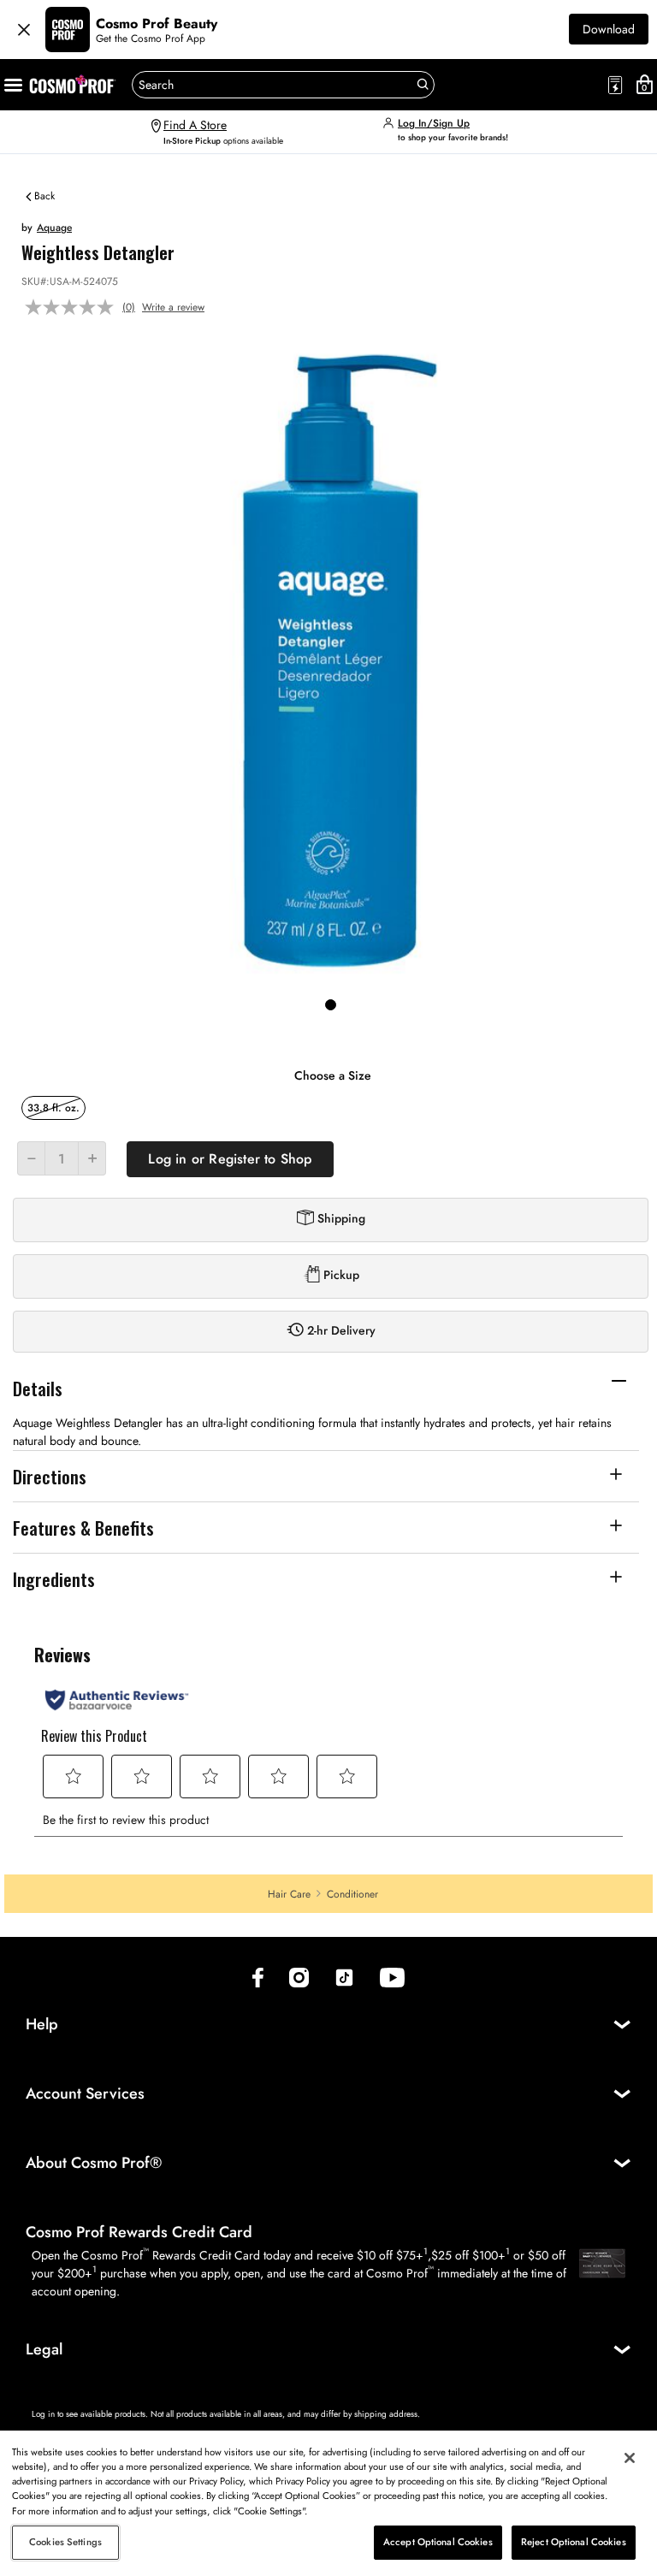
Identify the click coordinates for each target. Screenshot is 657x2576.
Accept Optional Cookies (438, 2542)
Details (38, 1388)
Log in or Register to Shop (230, 1159)
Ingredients (54, 1579)
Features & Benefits (83, 1528)
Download (609, 29)
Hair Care (289, 1894)
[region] (328, 2503)
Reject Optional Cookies (574, 2542)
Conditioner (352, 1894)
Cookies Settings (65, 2542)
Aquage (54, 228)
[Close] (24, 30)
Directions (50, 1476)
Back (43, 195)
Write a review (173, 307)
